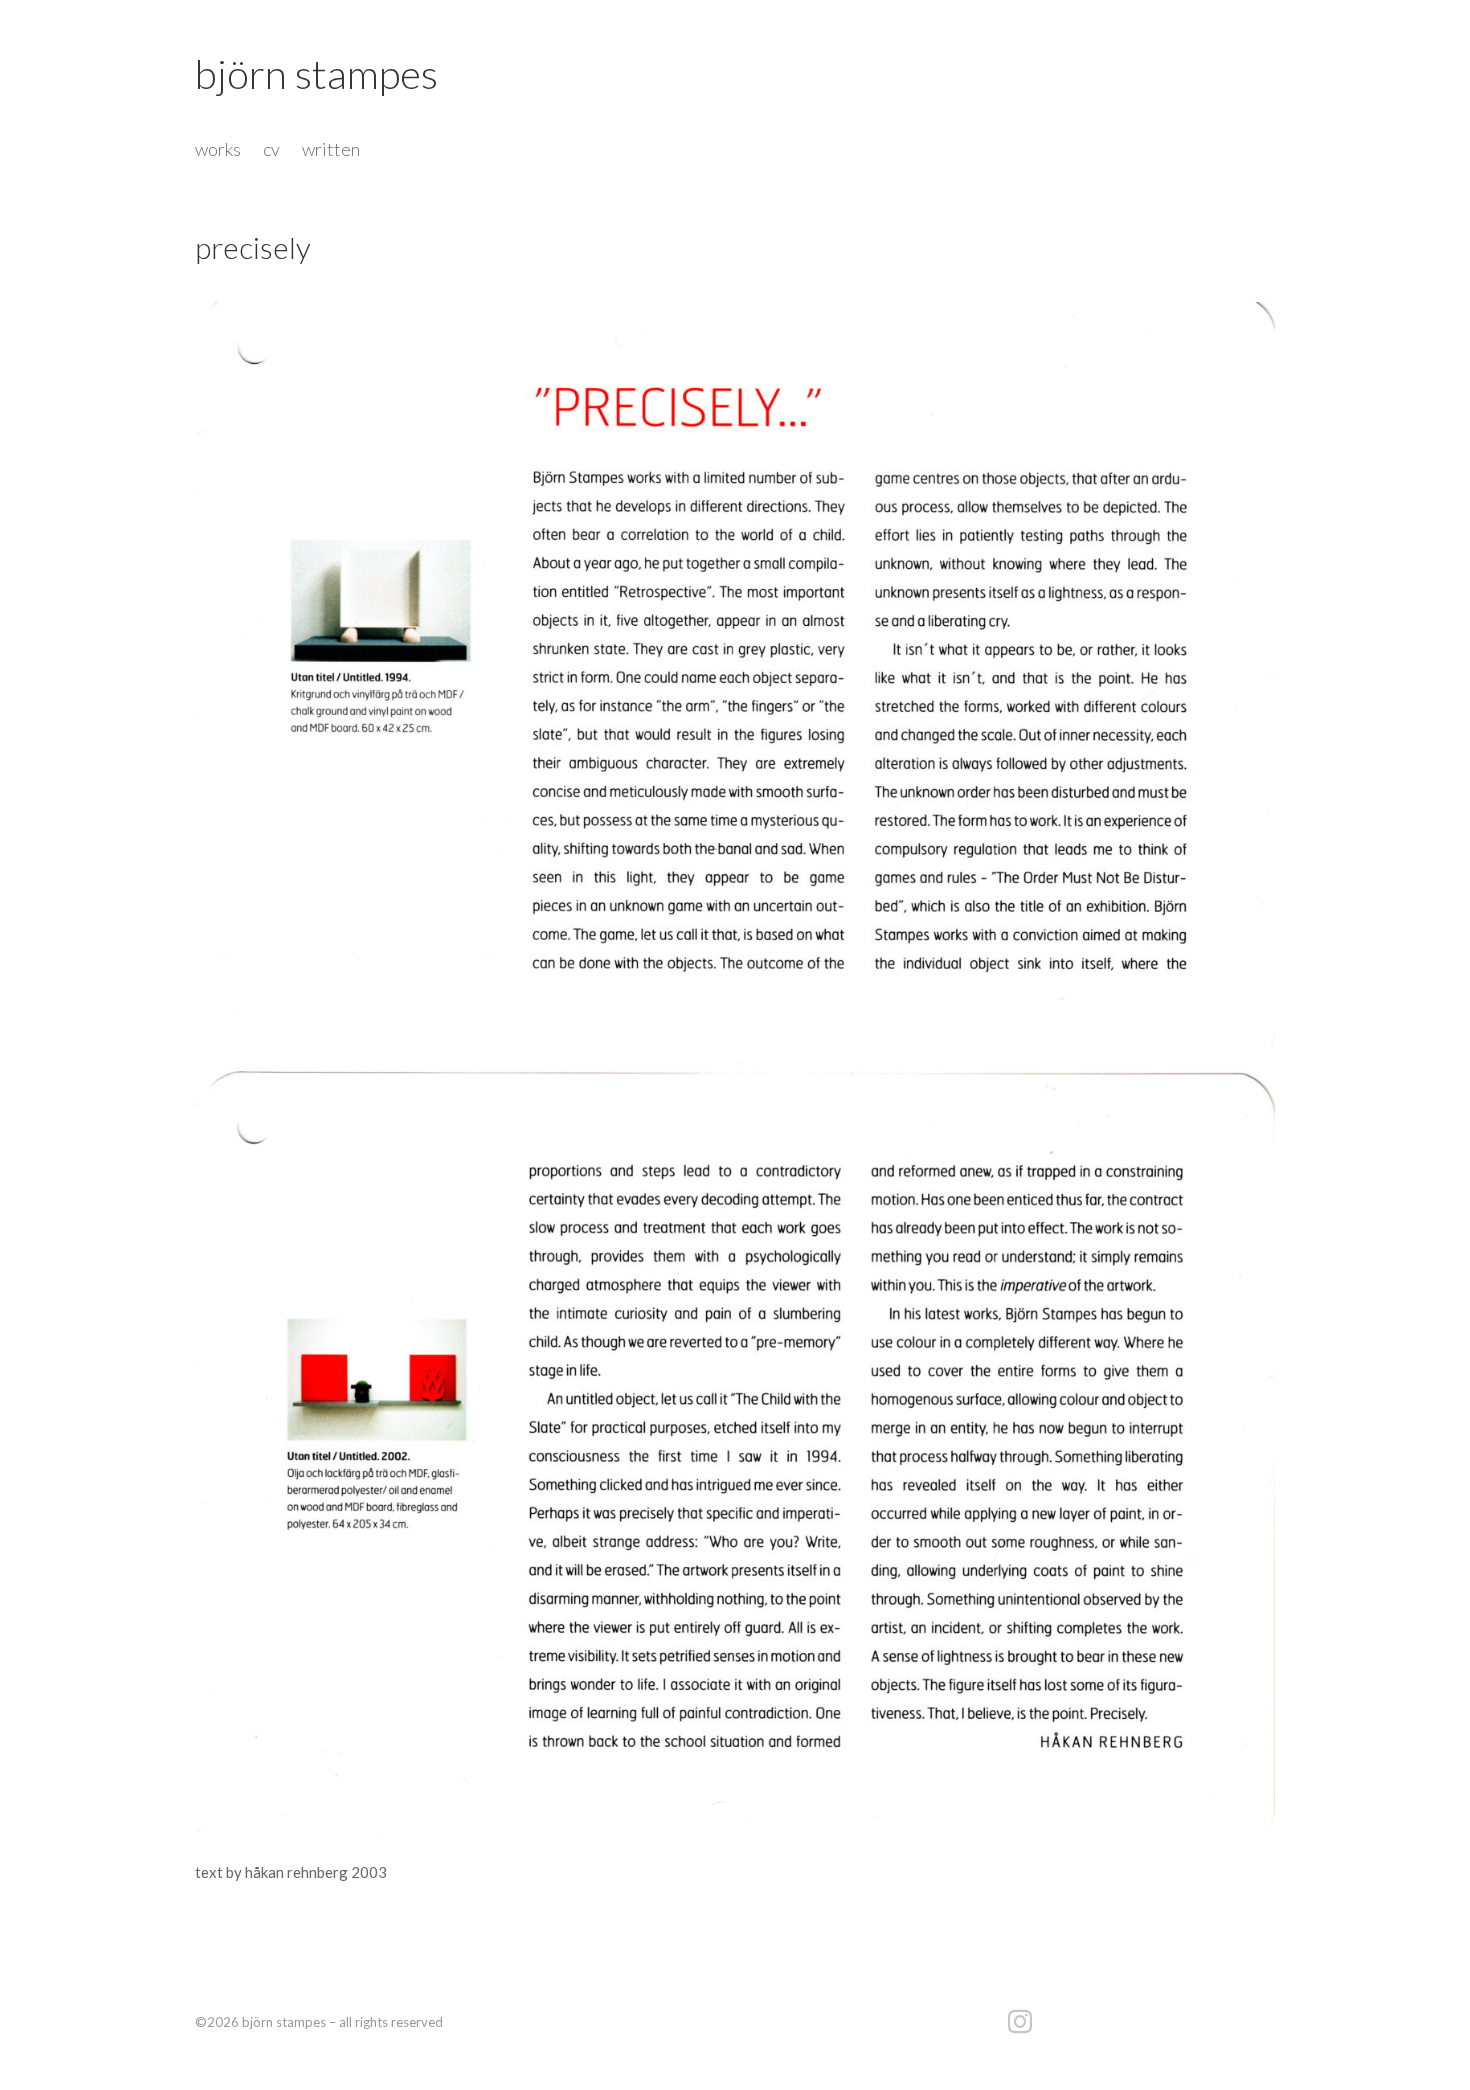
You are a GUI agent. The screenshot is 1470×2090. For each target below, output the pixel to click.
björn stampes (316, 74)
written (331, 151)
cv (271, 151)
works (218, 151)
